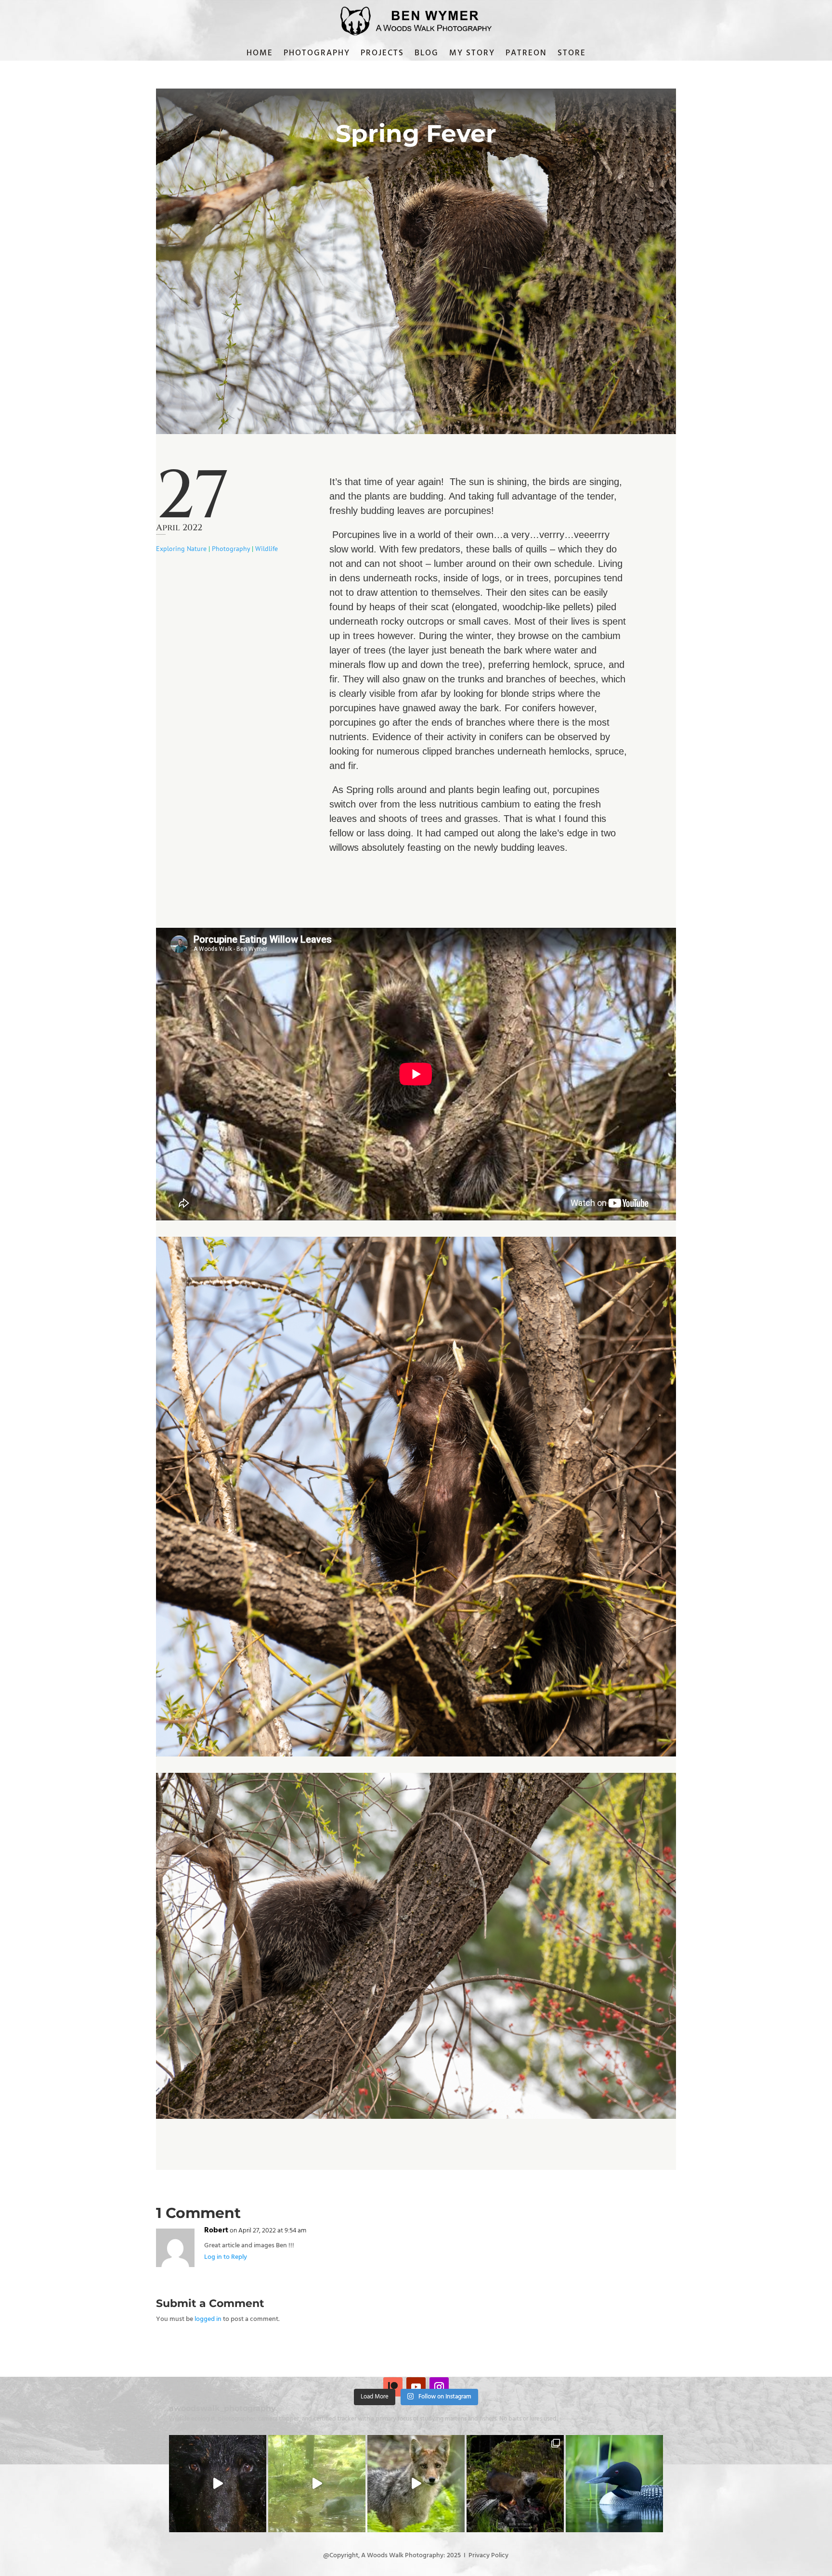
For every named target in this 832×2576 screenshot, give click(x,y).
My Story (472, 55)
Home (260, 55)
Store (572, 55)
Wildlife (266, 549)
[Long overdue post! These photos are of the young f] (515, 2484)
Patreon (526, 55)
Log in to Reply (226, 2257)
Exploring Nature (181, 549)
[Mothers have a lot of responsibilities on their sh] (218, 2484)
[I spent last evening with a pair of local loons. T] (614, 2484)
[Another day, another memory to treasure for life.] (416, 2484)
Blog (427, 55)
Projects (382, 55)
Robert (216, 2231)
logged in (208, 2319)
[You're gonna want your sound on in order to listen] (317, 2484)
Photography (317, 55)
